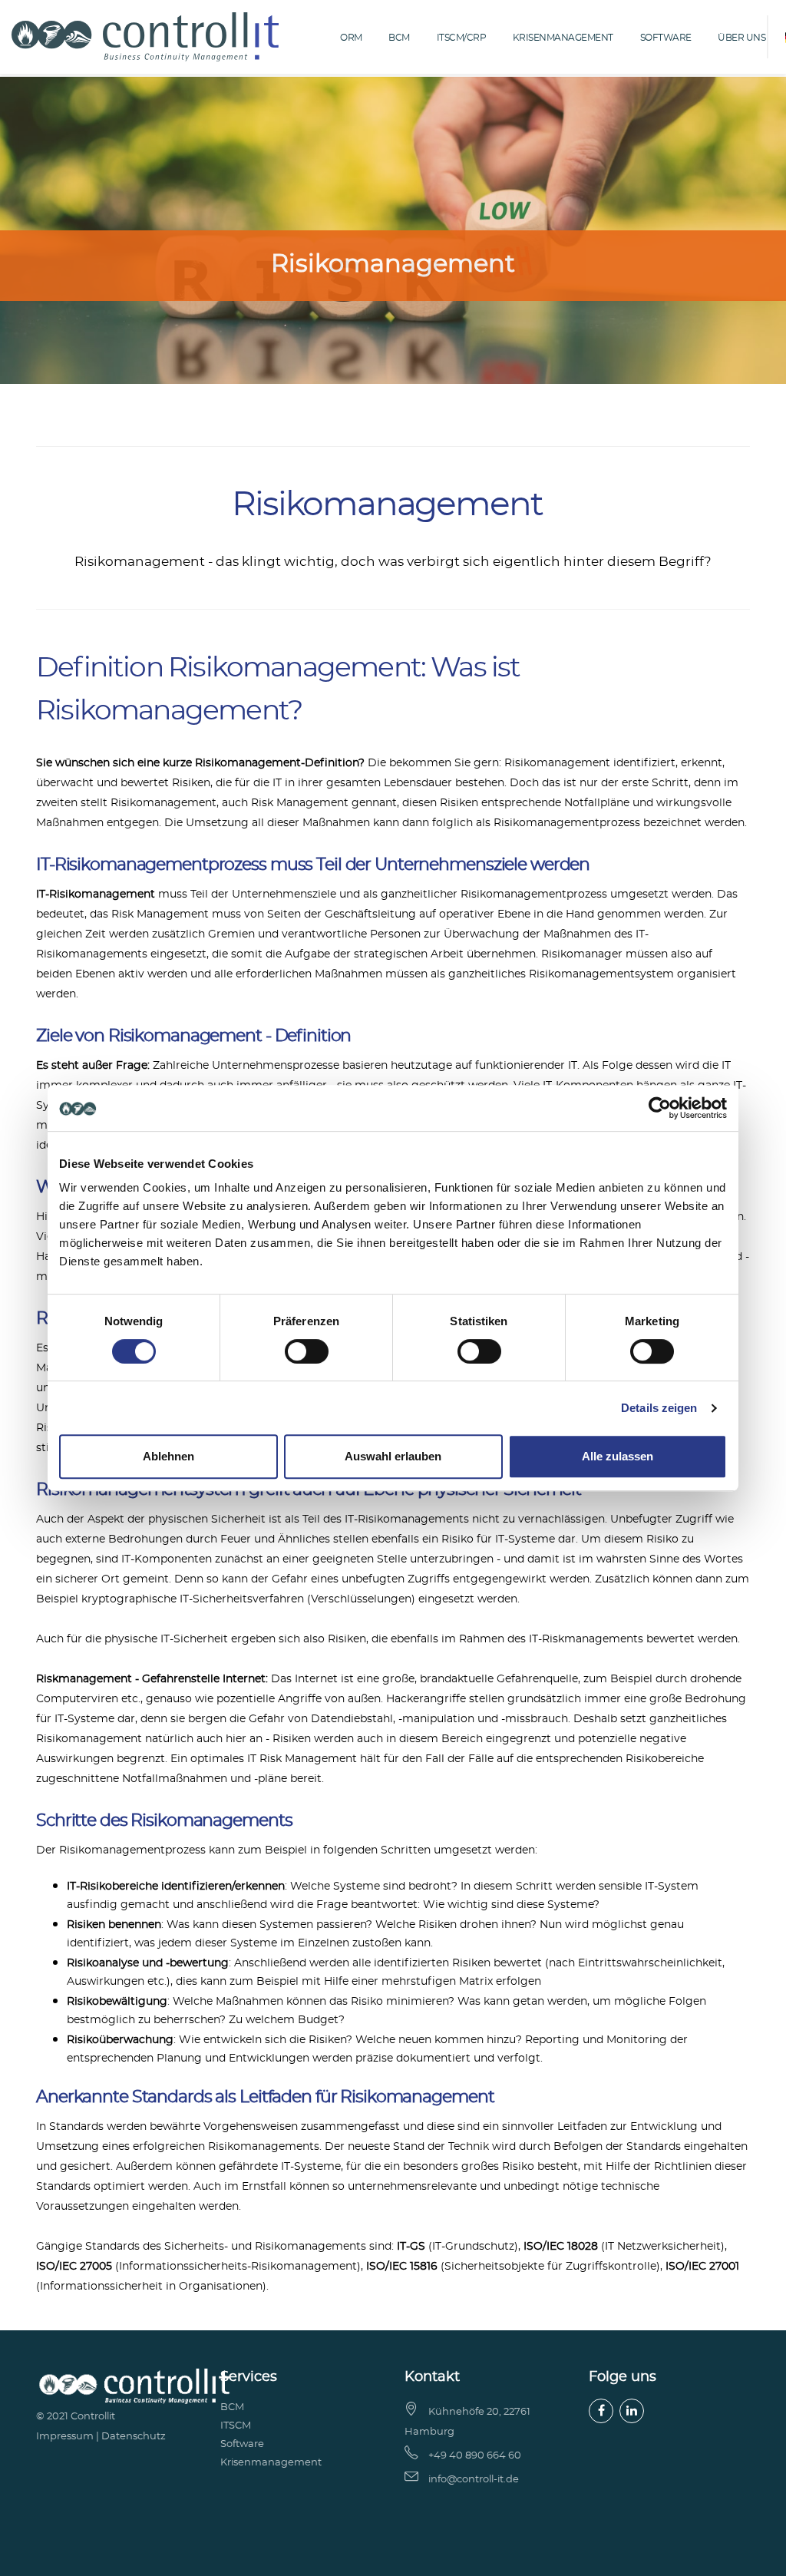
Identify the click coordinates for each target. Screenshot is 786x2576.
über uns (741, 38)
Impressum (65, 2437)
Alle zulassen (618, 1456)
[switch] (307, 1351)
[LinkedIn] (632, 2411)
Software (666, 38)
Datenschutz (134, 2437)
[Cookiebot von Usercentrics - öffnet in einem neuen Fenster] (660, 1108)
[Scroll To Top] (759, 2559)
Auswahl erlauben (393, 1456)
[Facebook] (601, 2411)
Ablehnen (168, 1456)
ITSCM (236, 2426)
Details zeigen (659, 1408)
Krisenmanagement (563, 38)
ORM (351, 38)
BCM (399, 38)
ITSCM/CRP (462, 38)
